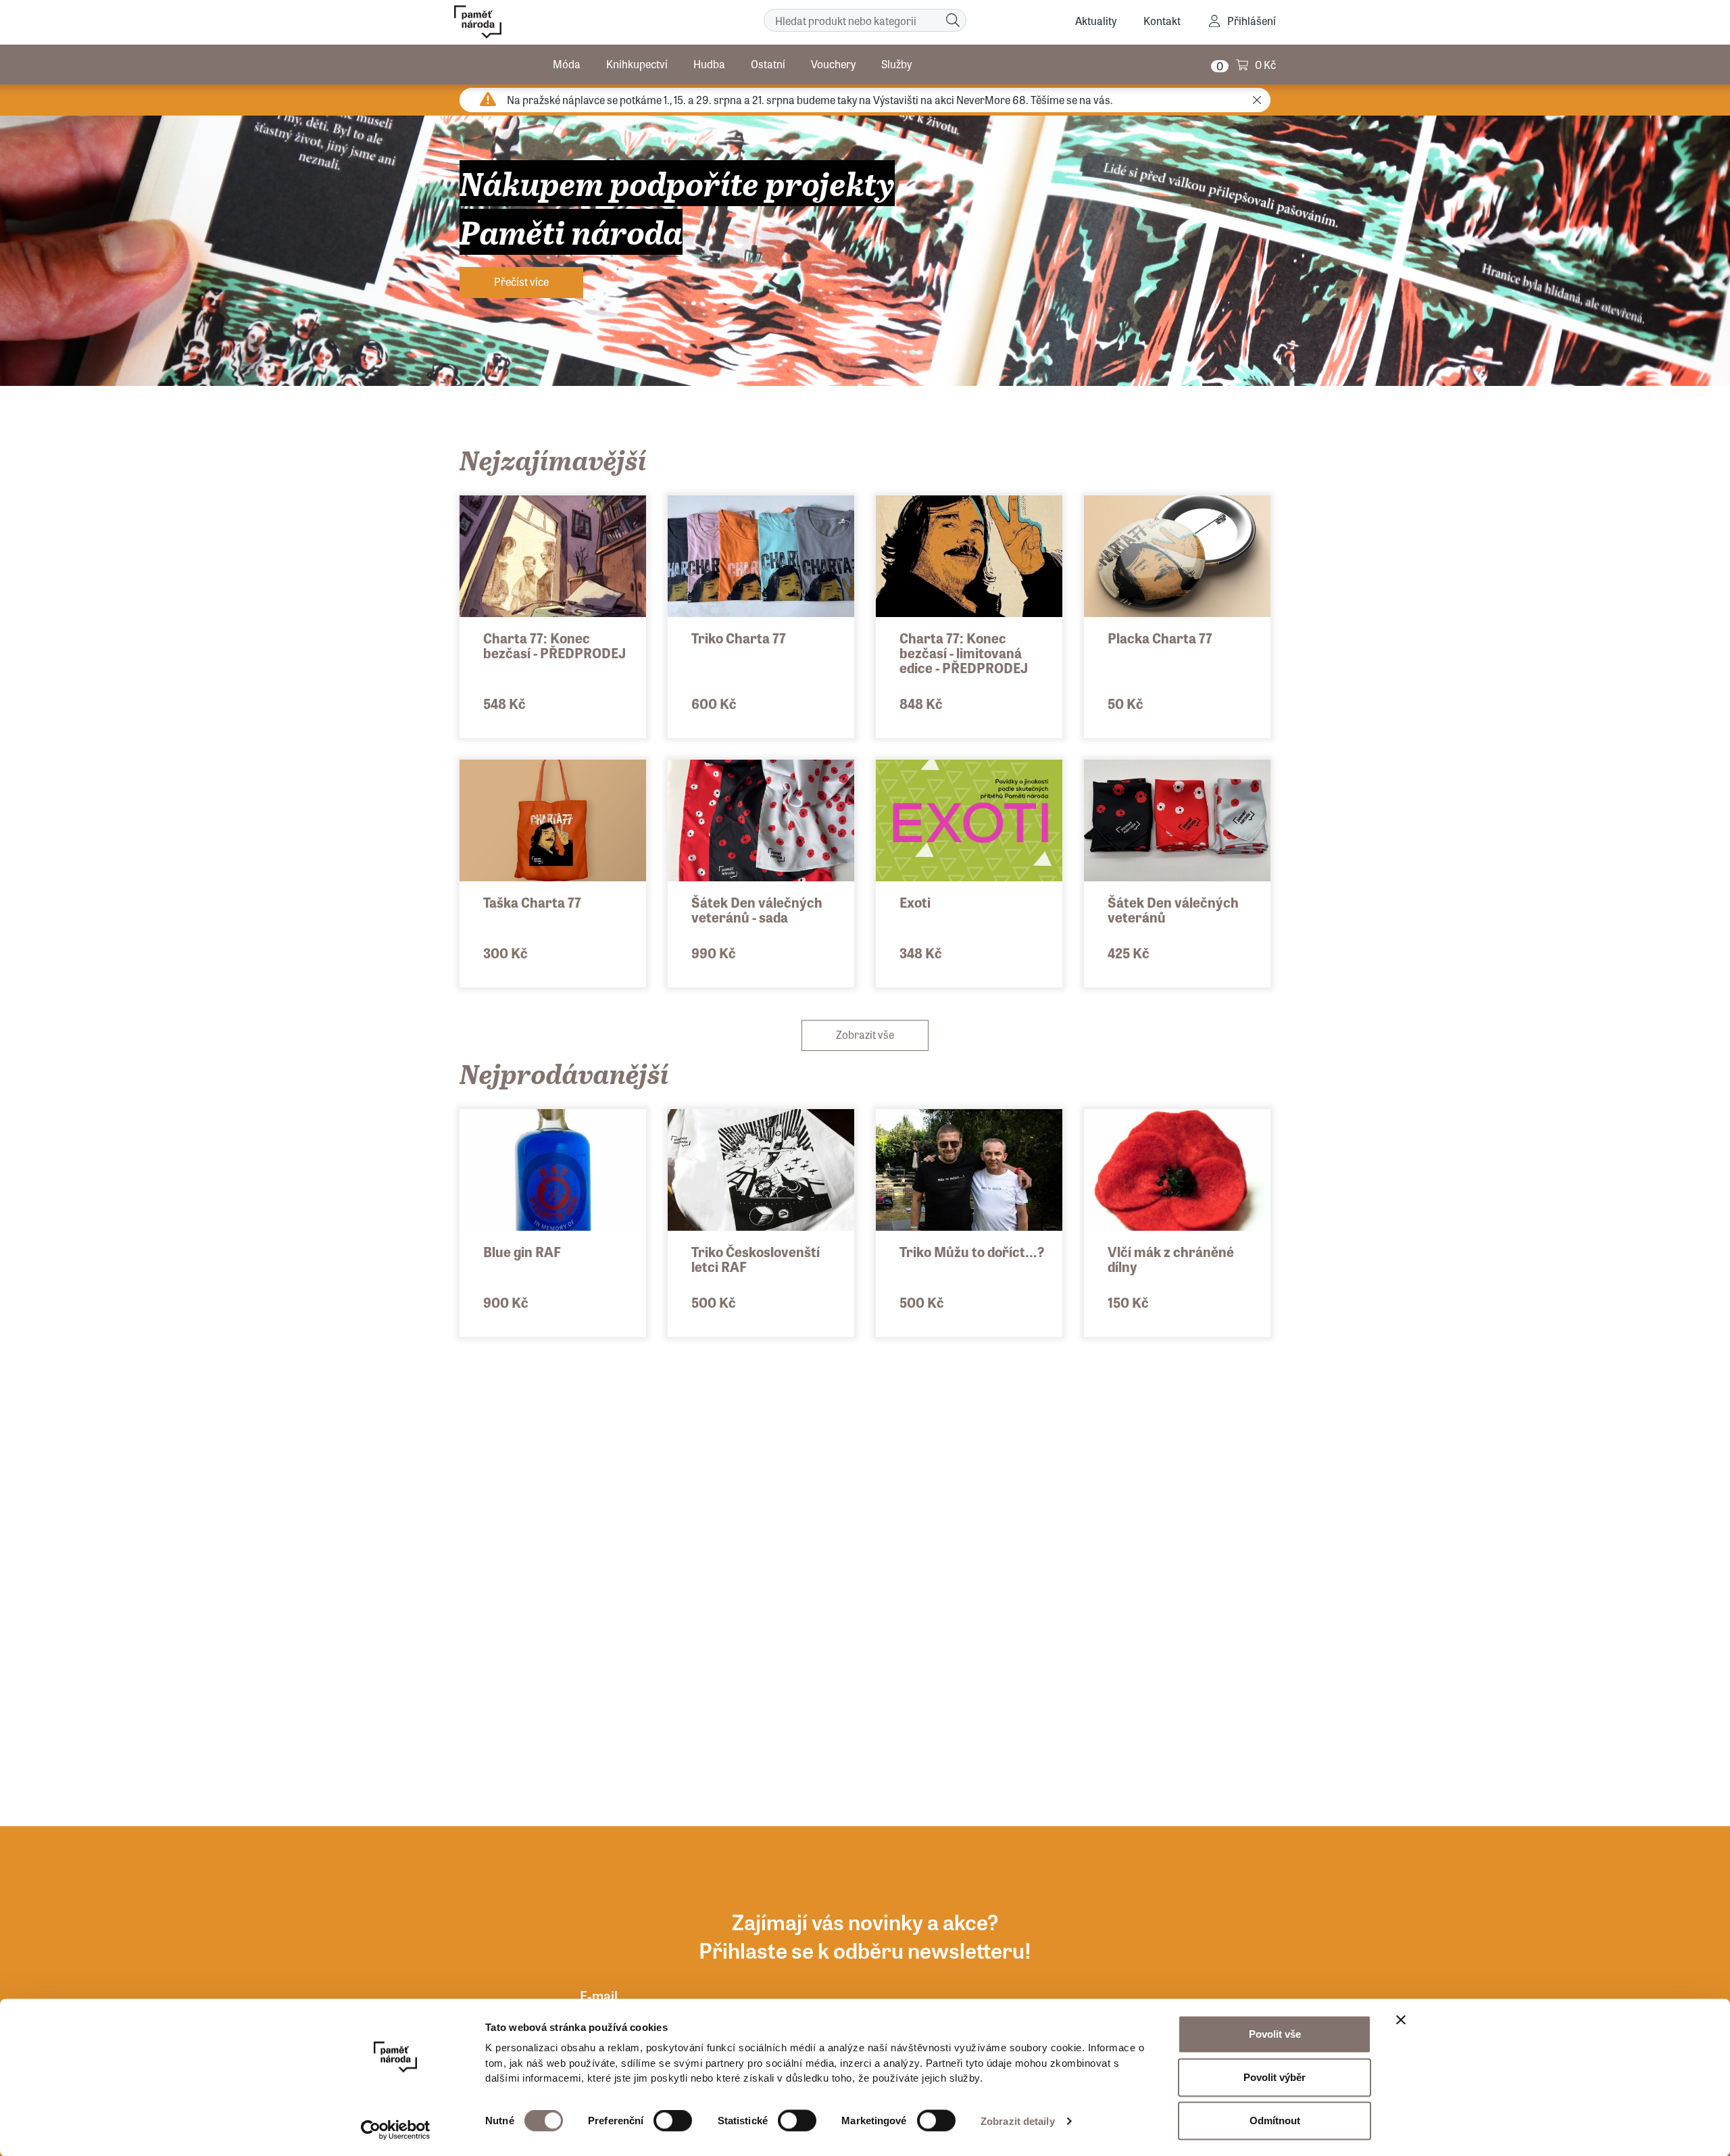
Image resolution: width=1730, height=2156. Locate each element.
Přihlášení (1252, 21)
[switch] (673, 2121)
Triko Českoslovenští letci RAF (756, 1259)
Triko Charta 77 (739, 638)
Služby (896, 64)
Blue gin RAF (522, 1251)
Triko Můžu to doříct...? (972, 1251)
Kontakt (1162, 21)
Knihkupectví (637, 64)
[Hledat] (953, 20)
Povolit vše (1275, 2034)
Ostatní (768, 64)
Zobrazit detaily (1018, 2121)
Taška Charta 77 (532, 902)
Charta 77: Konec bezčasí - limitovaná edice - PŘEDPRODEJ (964, 653)
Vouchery (833, 64)
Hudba (709, 64)
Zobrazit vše (865, 1034)
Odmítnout (1275, 2121)
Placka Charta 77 (1160, 638)
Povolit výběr (1275, 2077)
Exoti (915, 902)
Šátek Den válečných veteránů (1173, 909)
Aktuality (1096, 21)
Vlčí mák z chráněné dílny (1171, 1259)
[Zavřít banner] (1401, 2020)
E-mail (599, 1995)
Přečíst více (521, 281)
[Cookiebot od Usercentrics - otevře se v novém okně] (396, 2130)
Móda (567, 64)
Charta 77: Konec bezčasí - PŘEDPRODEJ (554, 645)
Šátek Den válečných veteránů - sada (757, 909)
